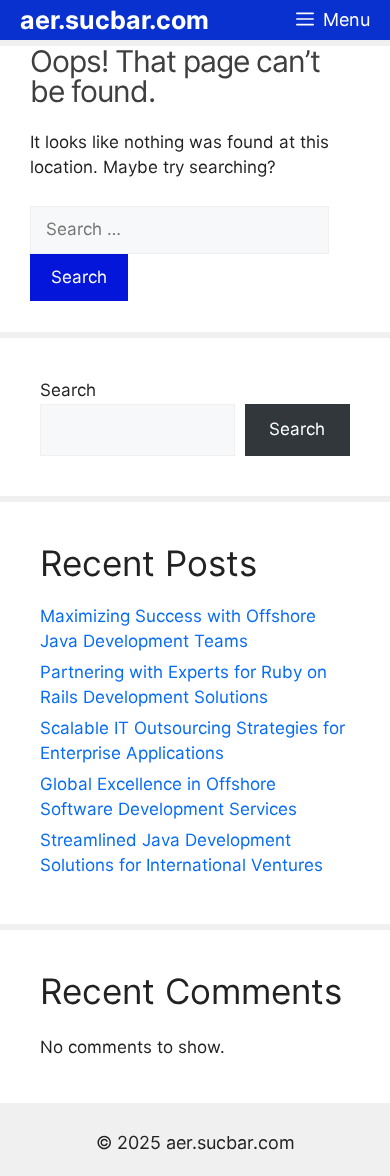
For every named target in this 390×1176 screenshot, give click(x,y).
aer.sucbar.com (114, 20)
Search (68, 390)
